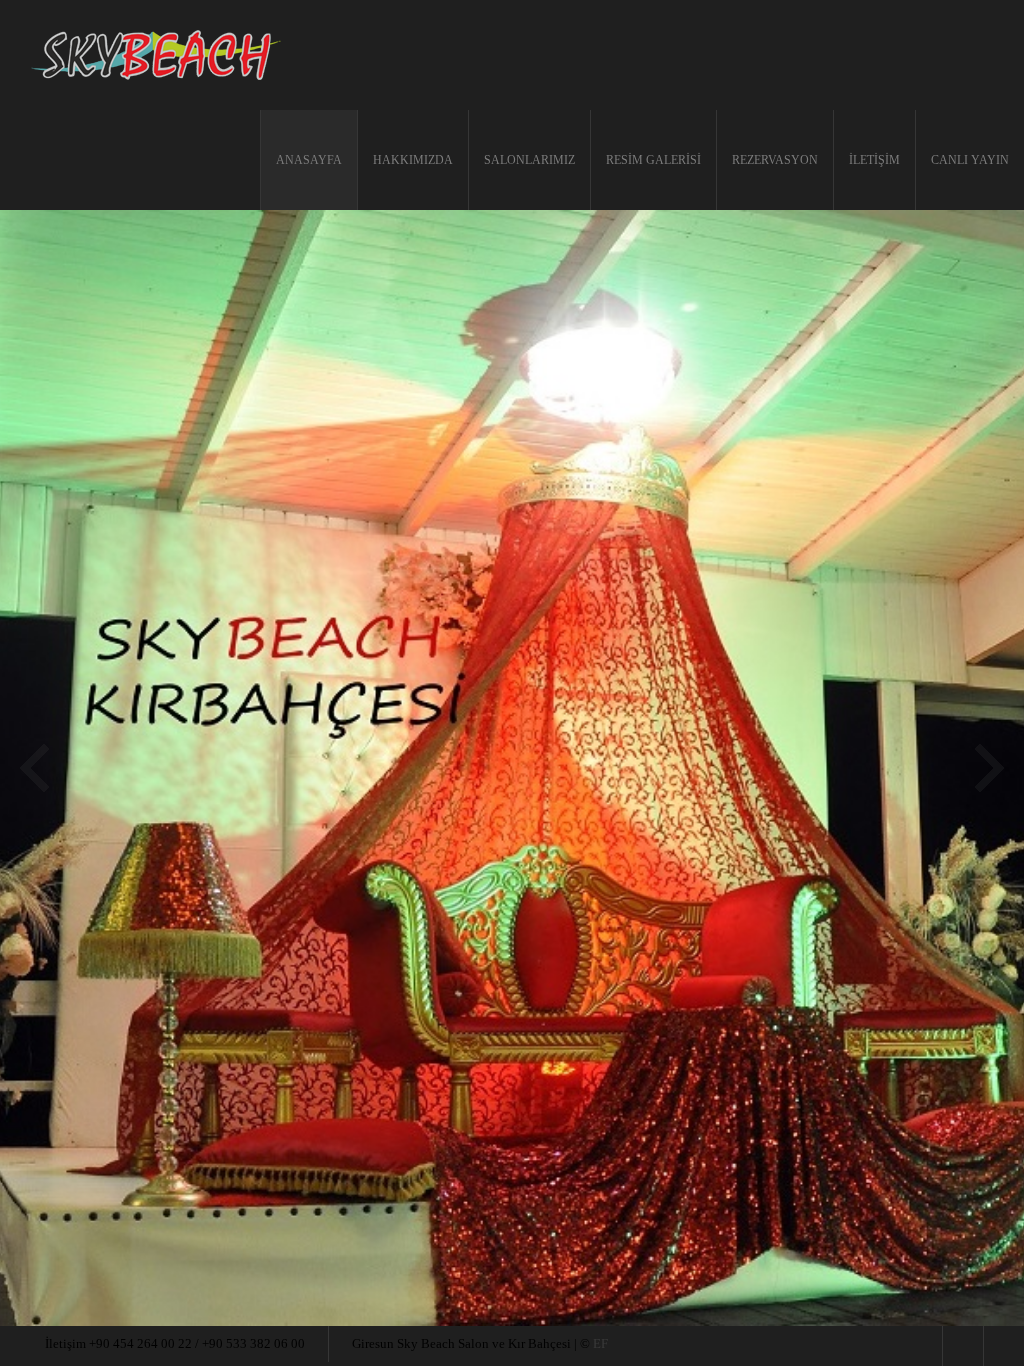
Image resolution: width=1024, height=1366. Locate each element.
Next (989, 768)
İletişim (874, 160)
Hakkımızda (413, 160)
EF (600, 1343)
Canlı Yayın (970, 160)
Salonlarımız (529, 160)
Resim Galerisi (653, 160)
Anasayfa (309, 160)
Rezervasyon (775, 160)
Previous (34, 768)
